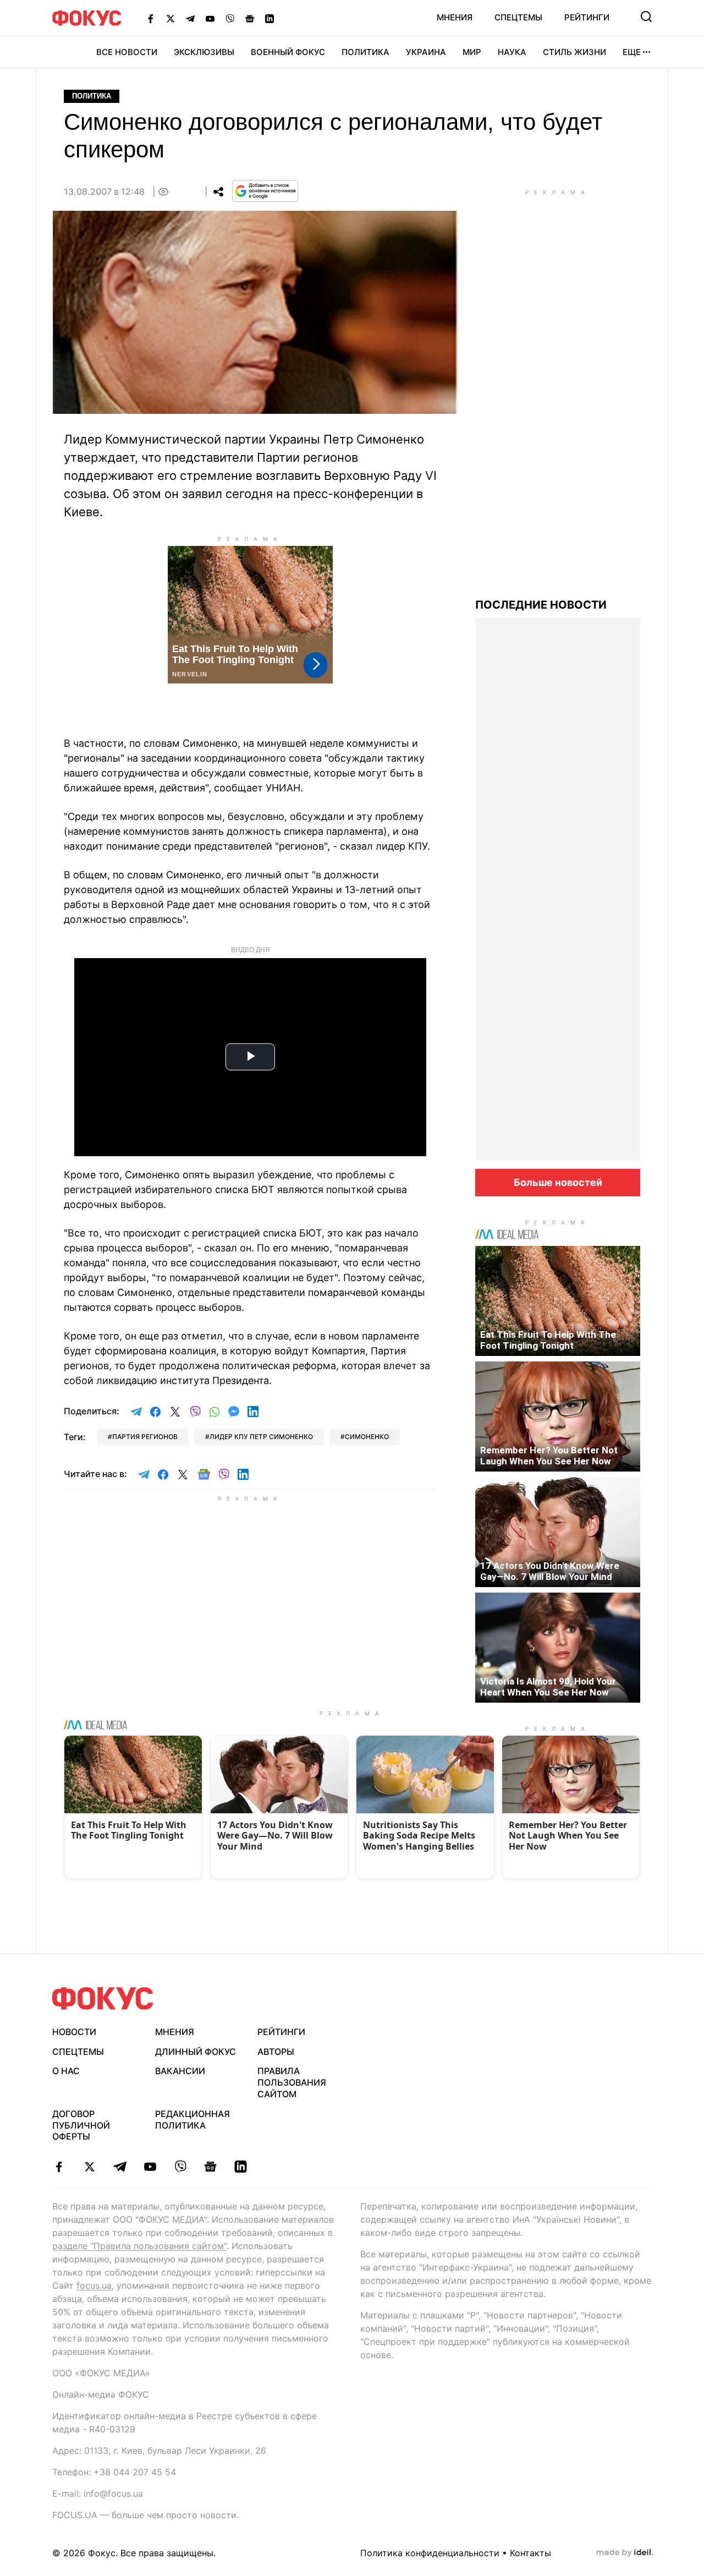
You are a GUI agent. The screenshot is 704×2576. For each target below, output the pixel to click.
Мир (472, 52)
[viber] (180, 2167)
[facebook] (59, 2167)
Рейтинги (587, 17)
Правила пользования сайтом (292, 2082)
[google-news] (210, 2167)
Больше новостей (558, 1182)
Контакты (530, 2553)
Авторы (276, 2052)
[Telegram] (190, 18)
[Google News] (250, 18)
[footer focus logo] (103, 1998)
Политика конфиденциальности (430, 2553)
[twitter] (89, 2167)
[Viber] (230, 18)
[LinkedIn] (269, 18)
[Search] (646, 17)
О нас (66, 2071)
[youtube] (150, 2167)
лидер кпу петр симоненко (261, 1437)
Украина (426, 52)
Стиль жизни (574, 52)
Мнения (455, 17)
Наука (512, 52)
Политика (365, 52)
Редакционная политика (193, 2120)
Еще (632, 52)
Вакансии (180, 2071)
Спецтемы (518, 17)
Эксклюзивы (204, 52)
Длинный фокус (196, 2052)
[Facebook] (151, 18)
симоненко (367, 1437)
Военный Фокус (288, 52)
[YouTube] (210, 18)
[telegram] (120, 2167)
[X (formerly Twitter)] (170, 18)
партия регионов (145, 1437)
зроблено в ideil (625, 2553)
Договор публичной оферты (81, 2125)
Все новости (127, 52)
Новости (74, 2032)
